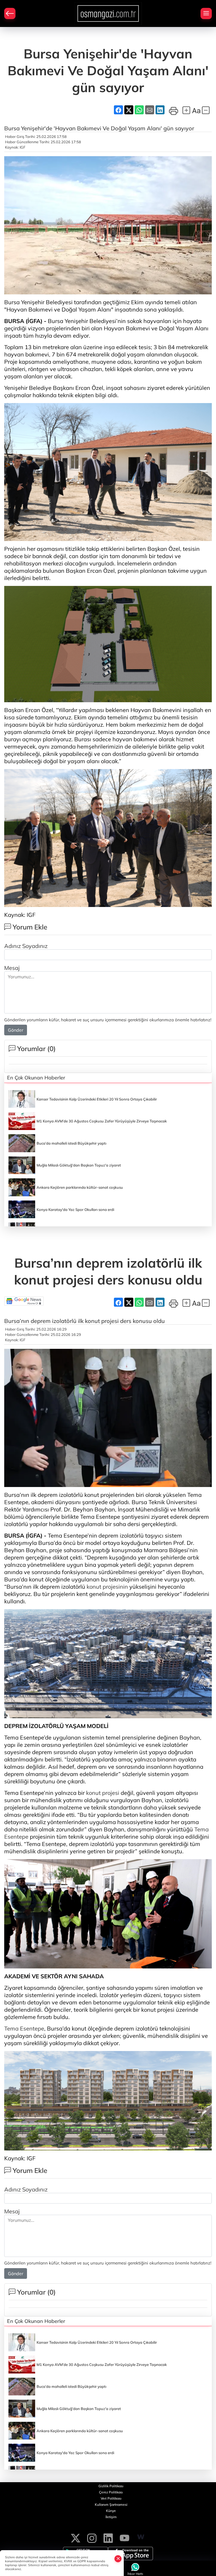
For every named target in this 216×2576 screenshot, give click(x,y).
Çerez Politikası (111, 2492)
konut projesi (103, 1793)
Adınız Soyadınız (26, 946)
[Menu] (206, 13)
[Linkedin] (108, 2537)
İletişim (111, 2517)
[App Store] (130, 2554)
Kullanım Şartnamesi (111, 2505)
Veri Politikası (111, 2498)
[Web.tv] (141, 2537)
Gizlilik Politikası (111, 2486)
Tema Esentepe (24, 2028)
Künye (111, 2511)
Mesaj (12, 968)
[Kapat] (118, 2559)
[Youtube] (124, 2537)
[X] (76, 2537)
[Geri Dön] (10, 13)
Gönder (16, 1030)
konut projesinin (107, 1587)
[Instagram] (92, 2537)
